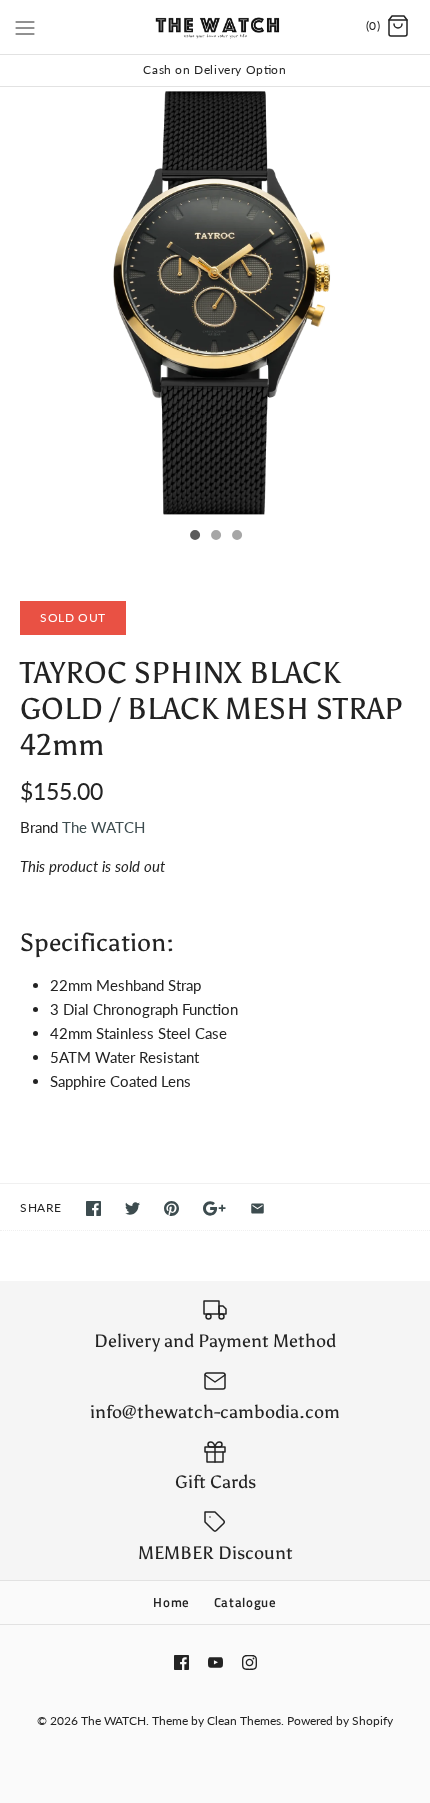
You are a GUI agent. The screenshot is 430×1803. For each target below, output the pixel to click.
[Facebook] (181, 1662)
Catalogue (245, 1602)
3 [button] (236, 537)
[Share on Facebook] (93, 1208)
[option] (215, 302)
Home (171, 1602)
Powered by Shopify (340, 1720)
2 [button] (215, 537)
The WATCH (103, 827)
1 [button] (194, 537)
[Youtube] (215, 1662)
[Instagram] (249, 1662)
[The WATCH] (215, 27)
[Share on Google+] (214, 1208)
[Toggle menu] (25, 26)
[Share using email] (257, 1208)
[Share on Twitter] (132, 1208)
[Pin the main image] (171, 1208)
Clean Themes (244, 1720)
